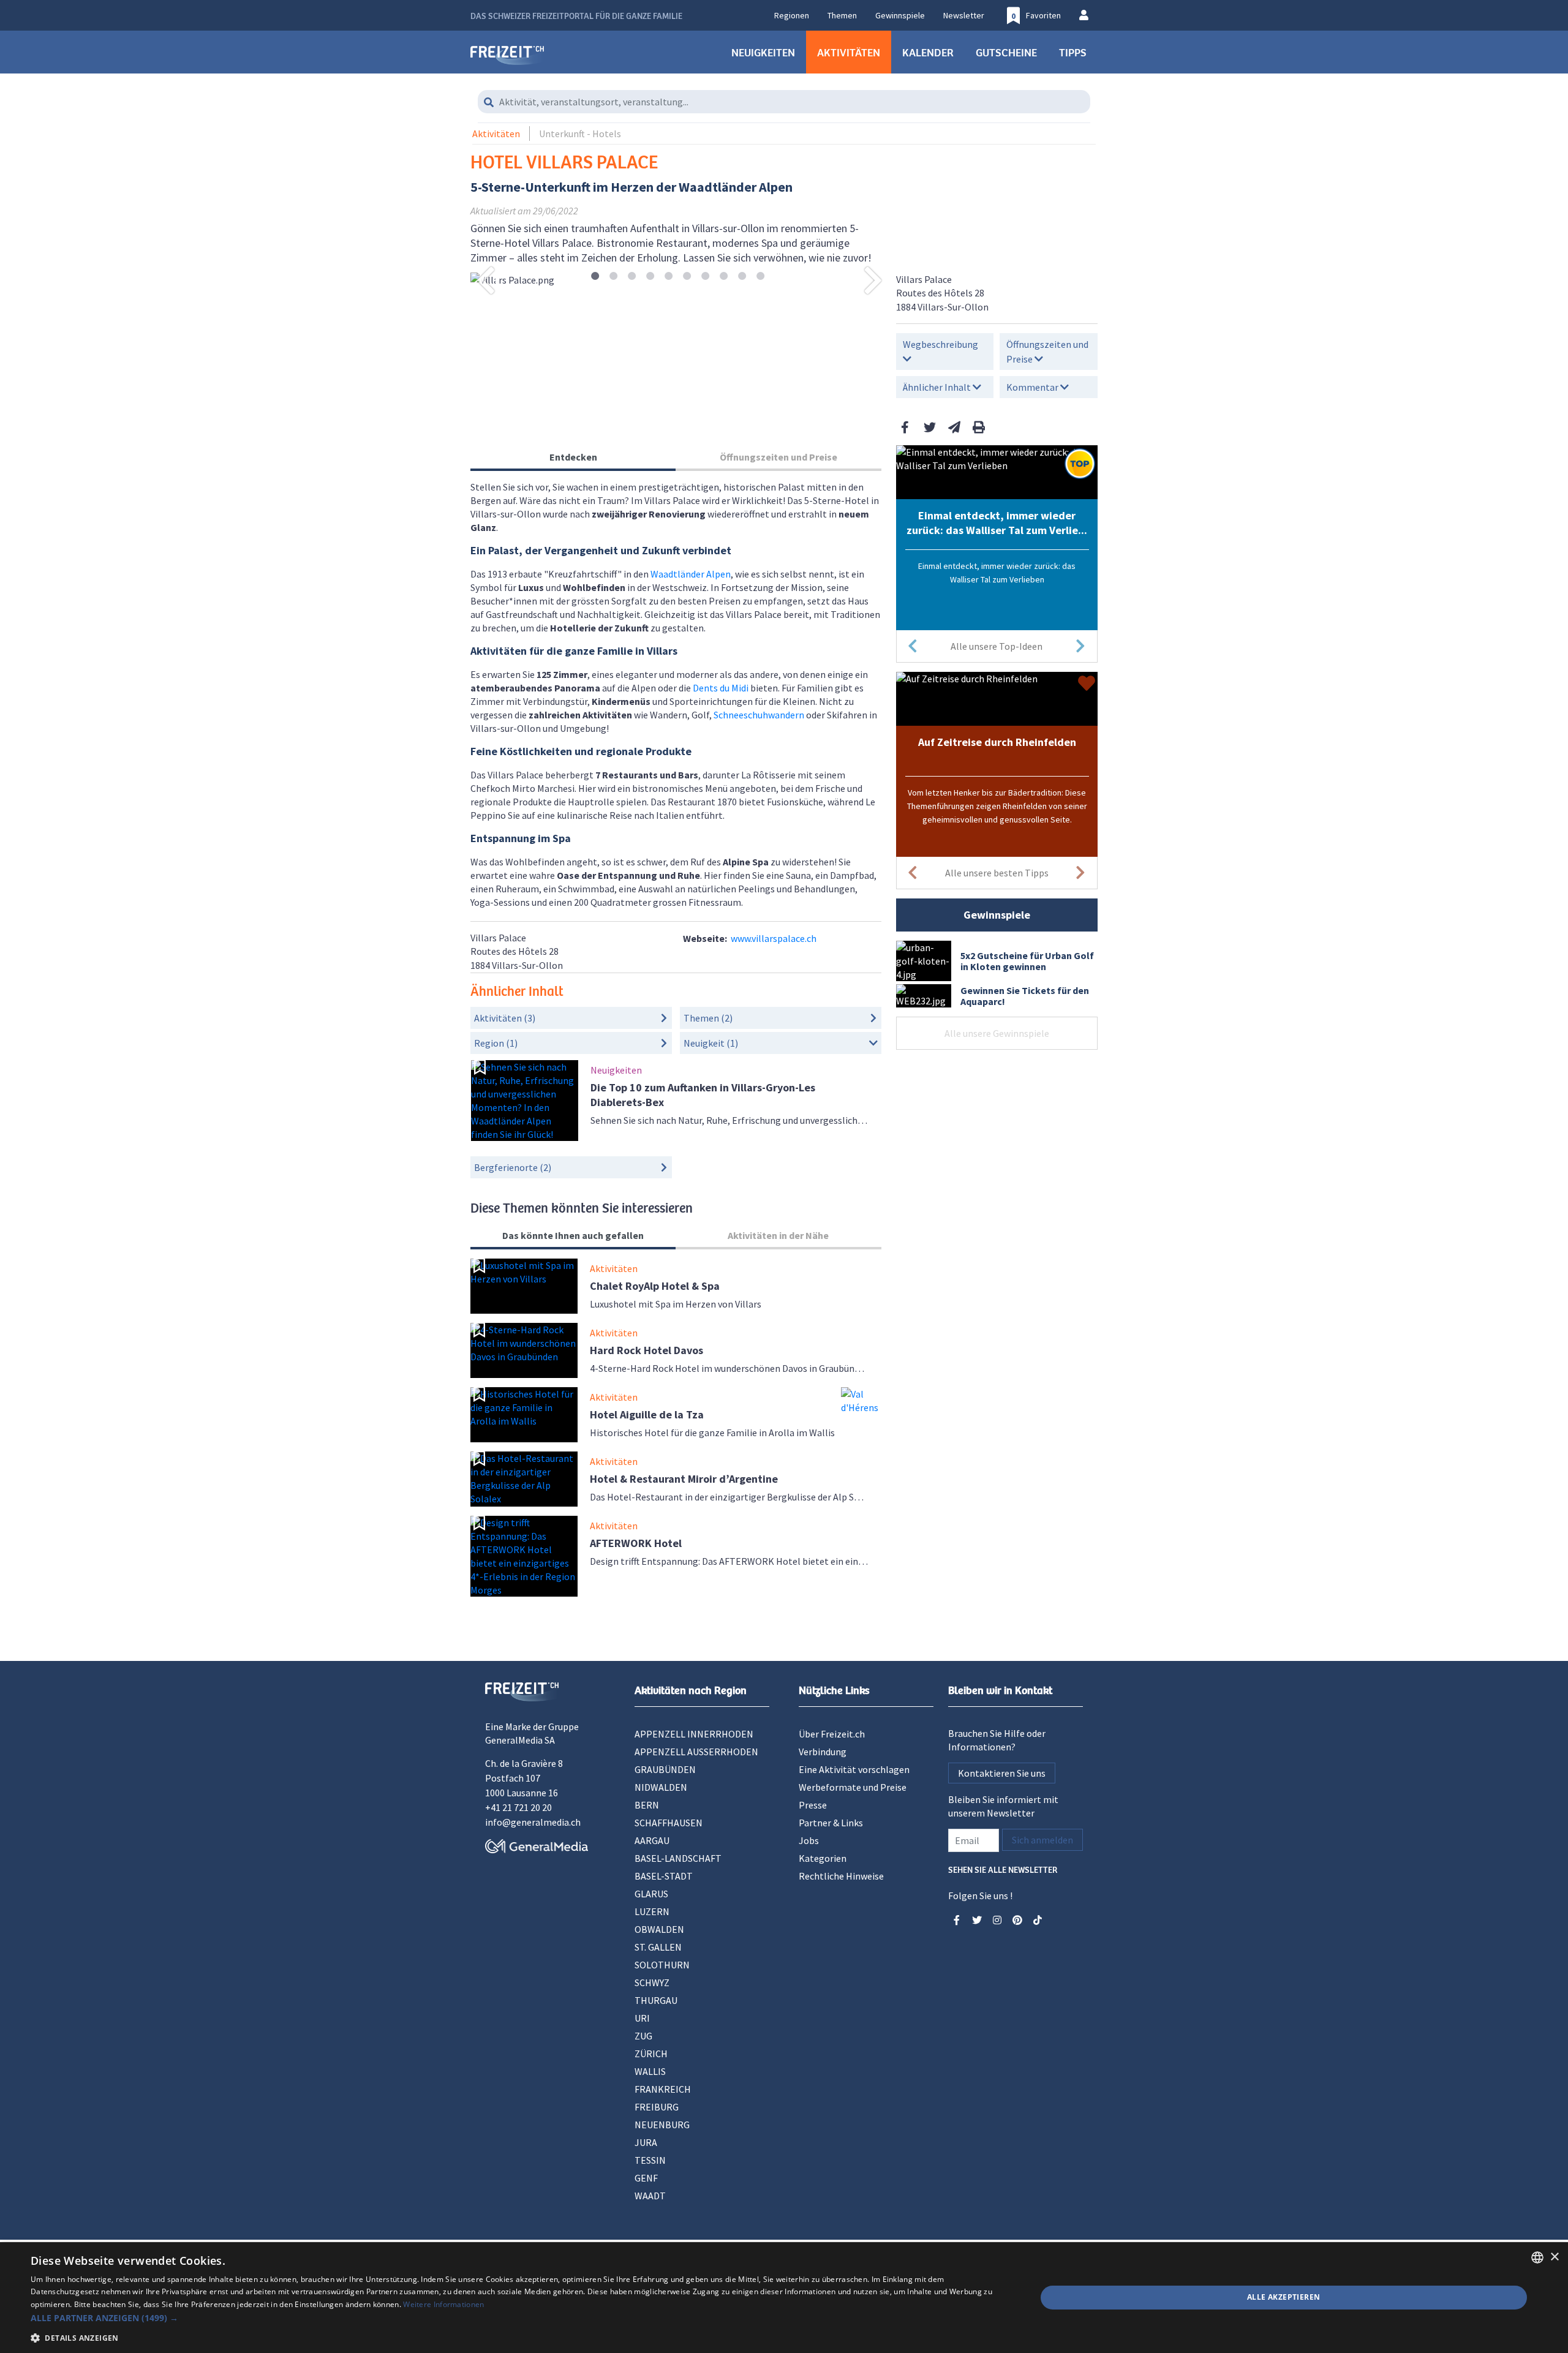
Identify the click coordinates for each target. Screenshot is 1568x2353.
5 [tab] (669, 277)
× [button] (1554, 2257)
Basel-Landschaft (678, 1858)
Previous (486, 280)
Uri (642, 2018)
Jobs (809, 1840)
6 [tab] (687, 277)
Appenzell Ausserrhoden (696, 1752)
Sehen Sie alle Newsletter (1003, 1869)
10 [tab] (760, 277)
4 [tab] (650, 277)
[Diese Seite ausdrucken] (979, 427)
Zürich (651, 2054)
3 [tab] (632, 277)
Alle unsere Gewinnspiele (997, 1033)
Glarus (651, 1894)
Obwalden (659, 1929)
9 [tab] (742, 277)
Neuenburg (662, 2125)
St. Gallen (658, 1947)
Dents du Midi (721, 688)
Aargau (652, 1840)
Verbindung (823, 1752)
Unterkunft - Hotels (580, 134)
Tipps (1073, 52)
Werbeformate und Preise (853, 1787)
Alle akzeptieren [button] (1283, 2297)
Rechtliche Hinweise (841, 1876)
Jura (646, 2142)
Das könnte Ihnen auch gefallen (573, 1235)
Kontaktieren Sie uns (1002, 1773)
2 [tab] (613, 277)
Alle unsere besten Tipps (997, 873)
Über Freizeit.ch (832, 1734)
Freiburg (657, 2107)
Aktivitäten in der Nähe (778, 1235)
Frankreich (663, 2089)
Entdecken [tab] (573, 457)
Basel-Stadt (664, 1876)
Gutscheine (1006, 52)
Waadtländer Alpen (691, 574)
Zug (643, 2036)
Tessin (650, 2160)
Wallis (650, 2071)
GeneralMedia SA (520, 1740)
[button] (518, 2318)
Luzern (652, 1911)
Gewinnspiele (900, 15)
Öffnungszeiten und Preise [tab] (778, 457)
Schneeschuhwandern (759, 715)
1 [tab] (595, 277)
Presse (813, 1805)
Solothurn (662, 1965)
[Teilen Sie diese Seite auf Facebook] (905, 427)
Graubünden (665, 1769)
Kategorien (823, 1858)
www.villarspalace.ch (774, 938)
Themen (842, 15)
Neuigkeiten (763, 52)
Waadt (650, 2196)
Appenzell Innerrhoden (694, 1734)
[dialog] (784, 2298)
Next (873, 280)
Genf (646, 2178)
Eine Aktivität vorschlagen (854, 1769)
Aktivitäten (849, 52)
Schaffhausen (669, 1823)
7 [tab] (705, 277)
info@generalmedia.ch (533, 1822)
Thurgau (656, 2000)
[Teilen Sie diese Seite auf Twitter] (930, 427)
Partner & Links (831, 1823)
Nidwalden (661, 1787)
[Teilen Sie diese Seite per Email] (954, 427)
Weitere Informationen (443, 2304)
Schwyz (652, 1982)
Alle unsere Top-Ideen (997, 646)
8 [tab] (724, 277)
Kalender (928, 52)
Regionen (792, 15)
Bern (647, 1805)
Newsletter (964, 15)
